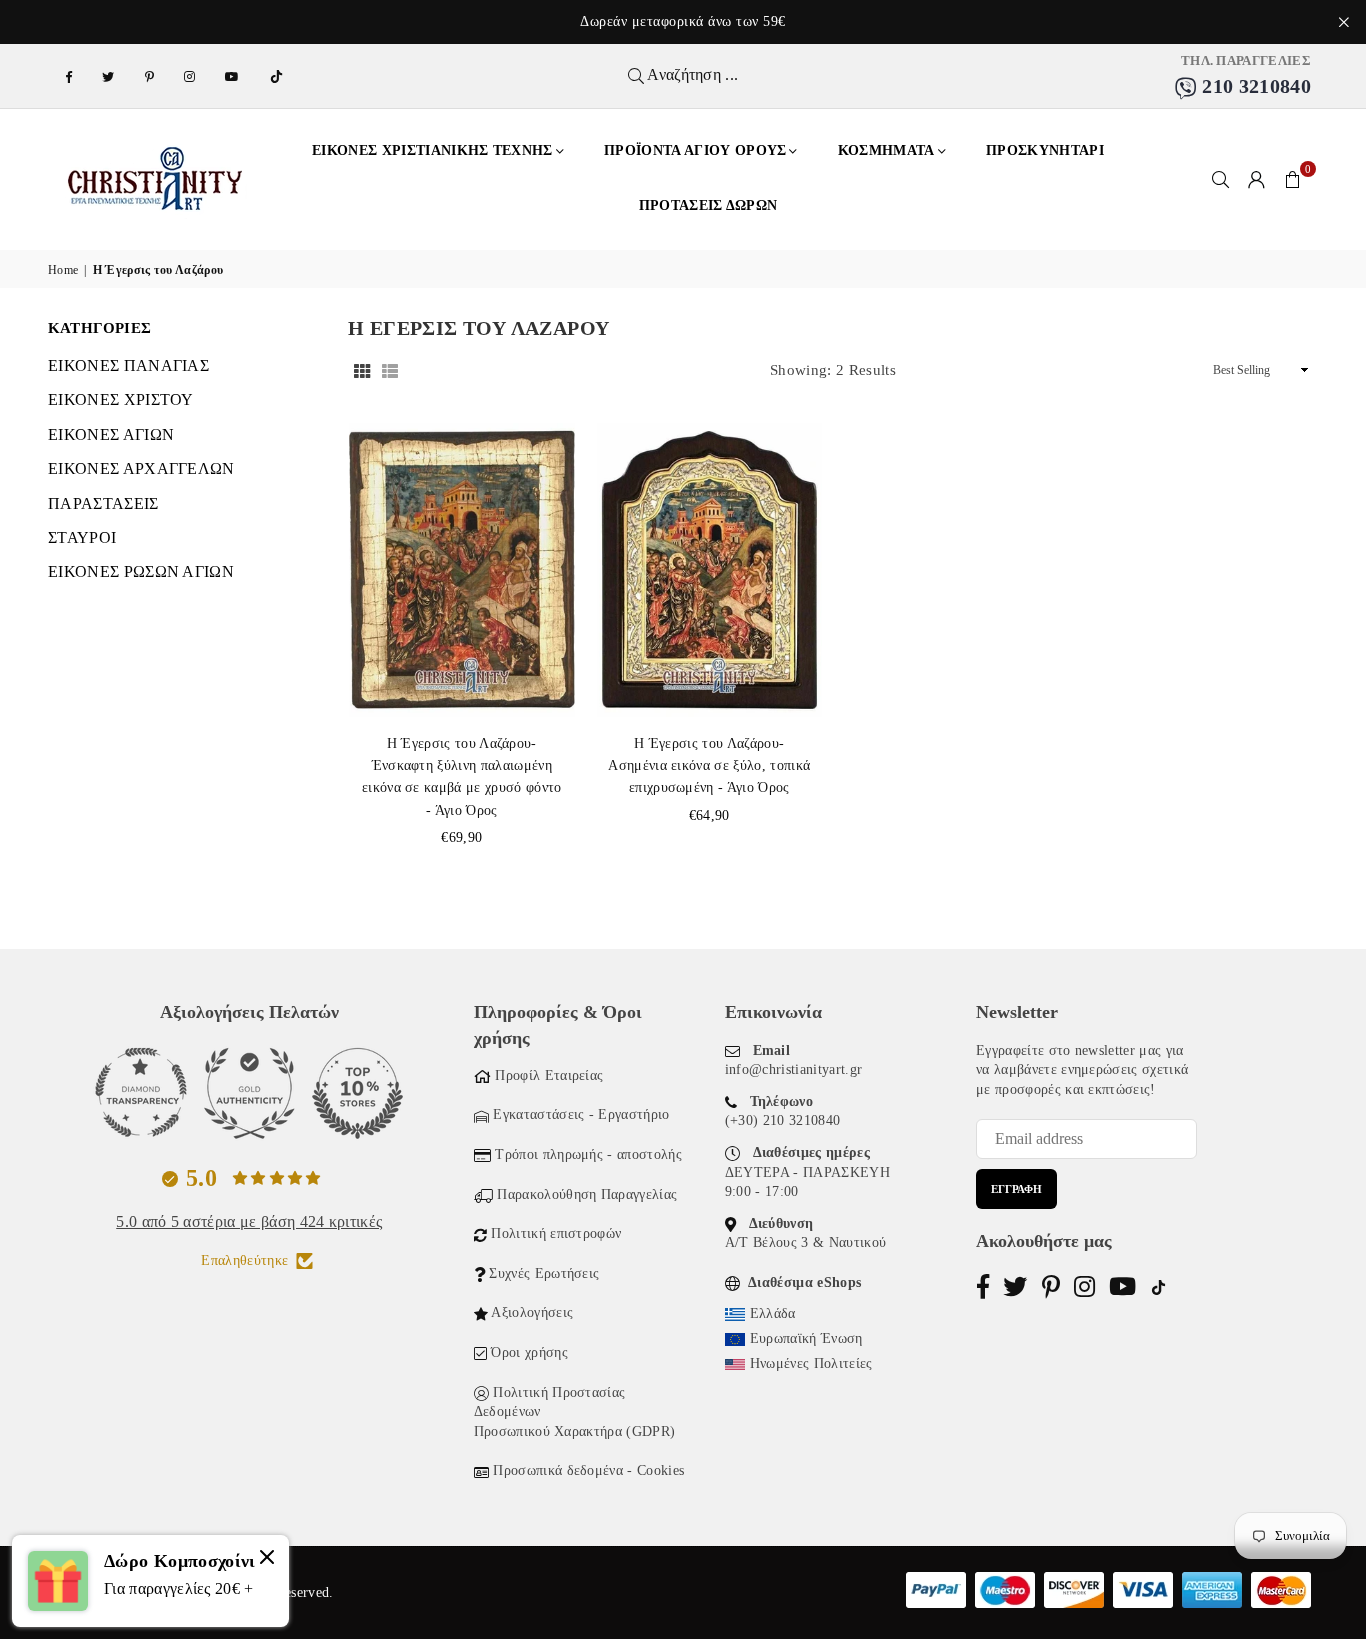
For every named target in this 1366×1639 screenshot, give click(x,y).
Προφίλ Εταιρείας (549, 1075)
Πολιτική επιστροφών (556, 1233)
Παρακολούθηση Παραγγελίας (587, 1194)
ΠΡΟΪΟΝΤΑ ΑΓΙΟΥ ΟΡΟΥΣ (695, 150)
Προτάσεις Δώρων (708, 205)
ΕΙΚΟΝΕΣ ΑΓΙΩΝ (111, 434)
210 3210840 (1254, 86)
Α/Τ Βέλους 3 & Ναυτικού (805, 1242)
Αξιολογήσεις (532, 1312)
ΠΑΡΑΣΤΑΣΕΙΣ (103, 503)
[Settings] (1257, 179)
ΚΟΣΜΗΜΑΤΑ (886, 150)
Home (63, 270)
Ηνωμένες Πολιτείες (811, 1363)
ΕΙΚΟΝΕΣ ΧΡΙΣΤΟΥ (121, 399)
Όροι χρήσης (529, 1352)
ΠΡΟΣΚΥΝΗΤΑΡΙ (1045, 150)
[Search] (1221, 179)
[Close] (267, 1560)
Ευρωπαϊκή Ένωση (806, 1338)
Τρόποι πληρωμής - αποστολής (588, 1154)
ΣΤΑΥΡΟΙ (82, 537)
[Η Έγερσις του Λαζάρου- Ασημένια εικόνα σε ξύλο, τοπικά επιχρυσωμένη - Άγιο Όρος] (710, 569)
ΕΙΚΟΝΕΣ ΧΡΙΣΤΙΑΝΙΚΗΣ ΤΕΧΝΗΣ (432, 150)
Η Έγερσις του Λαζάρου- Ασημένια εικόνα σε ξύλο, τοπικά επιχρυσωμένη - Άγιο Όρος (709, 766)
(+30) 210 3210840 (782, 1120)
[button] (1293, 179)
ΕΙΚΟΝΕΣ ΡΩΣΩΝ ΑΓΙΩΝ (141, 571)
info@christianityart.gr (793, 1069)
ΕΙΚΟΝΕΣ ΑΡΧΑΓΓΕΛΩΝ (141, 468)
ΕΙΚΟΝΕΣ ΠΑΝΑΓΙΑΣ (128, 365)
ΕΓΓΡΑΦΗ (1016, 1189)
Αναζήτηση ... (691, 74)
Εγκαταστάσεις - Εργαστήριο (581, 1114)
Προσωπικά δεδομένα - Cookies (588, 1470)
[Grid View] (362, 370)
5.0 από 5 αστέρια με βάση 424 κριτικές (249, 1221)
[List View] (390, 370)
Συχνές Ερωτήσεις (544, 1273)
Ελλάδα (773, 1313)
